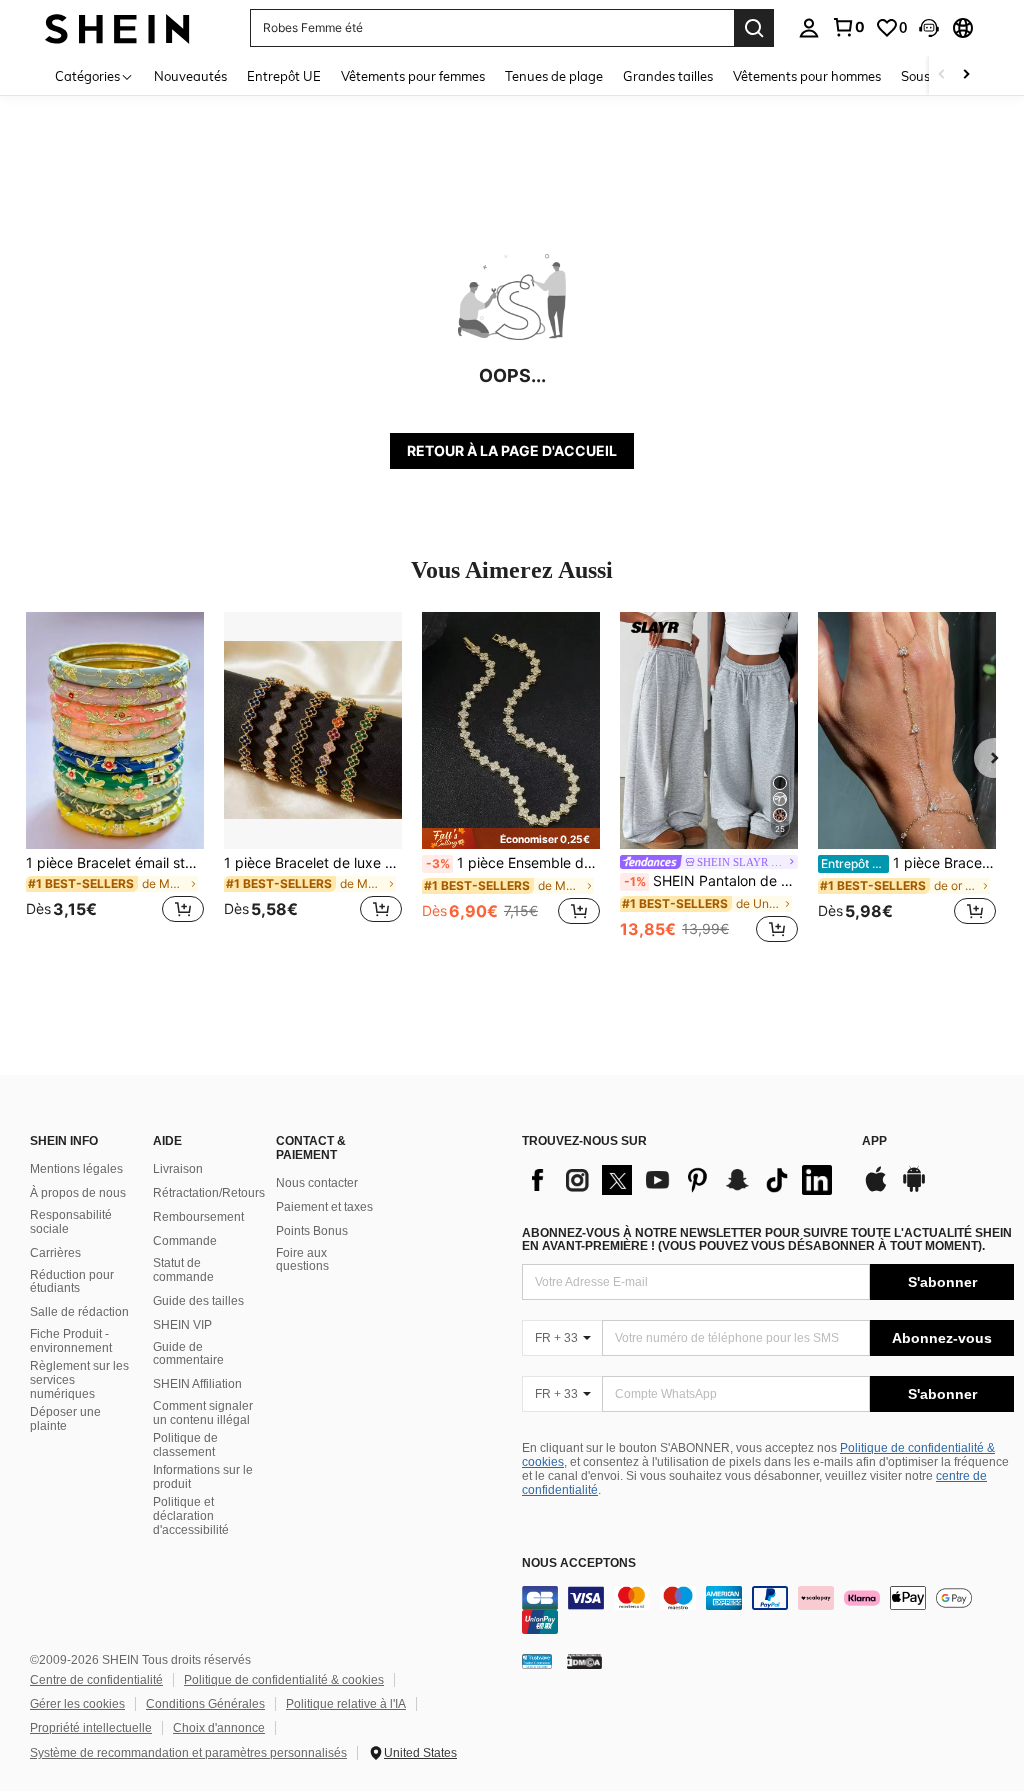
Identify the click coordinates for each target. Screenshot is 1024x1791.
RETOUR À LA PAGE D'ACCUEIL (512, 450)
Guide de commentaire (188, 1354)
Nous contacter (317, 1183)
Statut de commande (183, 1270)
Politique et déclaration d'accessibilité (191, 1516)
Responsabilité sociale (71, 1222)
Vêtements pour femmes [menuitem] (413, 76)
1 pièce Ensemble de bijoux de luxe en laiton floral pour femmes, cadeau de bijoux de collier (513, 863)
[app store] (876, 1189)
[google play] (914, 1189)
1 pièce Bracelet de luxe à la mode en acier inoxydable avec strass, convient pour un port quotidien (313, 863)
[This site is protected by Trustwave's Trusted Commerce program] (537, 1661)
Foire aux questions (302, 1260)
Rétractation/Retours (209, 1193)
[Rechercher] (754, 28)
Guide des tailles (198, 1301)
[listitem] (115, 779)
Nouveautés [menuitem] (190, 76)
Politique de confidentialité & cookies (284, 1680)
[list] (682, 1180)
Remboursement (198, 1217)
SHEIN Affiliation (197, 1384)
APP (874, 1141)
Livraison (178, 1169)
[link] (848, 27)
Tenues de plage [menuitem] (554, 76)
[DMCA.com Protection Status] (584, 1661)
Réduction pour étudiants (72, 1282)
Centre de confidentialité (96, 1680)
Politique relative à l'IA (346, 1704)
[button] (929, 28)
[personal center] (809, 28)
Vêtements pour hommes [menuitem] (807, 76)
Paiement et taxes (324, 1207)
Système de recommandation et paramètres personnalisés (188, 1753)
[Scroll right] (966, 75)
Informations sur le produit (203, 1477)
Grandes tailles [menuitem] (668, 76)
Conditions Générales (205, 1704)
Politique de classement (185, 1445)
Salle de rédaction (79, 1312)
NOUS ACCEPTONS (579, 1563)
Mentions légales (76, 1169)
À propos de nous (78, 1193)
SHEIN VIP (182, 1325)
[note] (511, 838)
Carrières (55, 1253)
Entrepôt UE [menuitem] (284, 76)
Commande (185, 1241)
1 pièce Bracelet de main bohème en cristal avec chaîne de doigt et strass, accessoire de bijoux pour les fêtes (908, 863)
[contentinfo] (768, 1610)
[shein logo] (117, 27)
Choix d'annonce (219, 1728)
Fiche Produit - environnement (71, 1341)
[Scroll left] (942, 75)
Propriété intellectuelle (91, 1728)
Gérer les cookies (77, 1704)
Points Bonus (312, 1231)
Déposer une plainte (65, 1419)
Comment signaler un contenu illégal (203, 1413)
